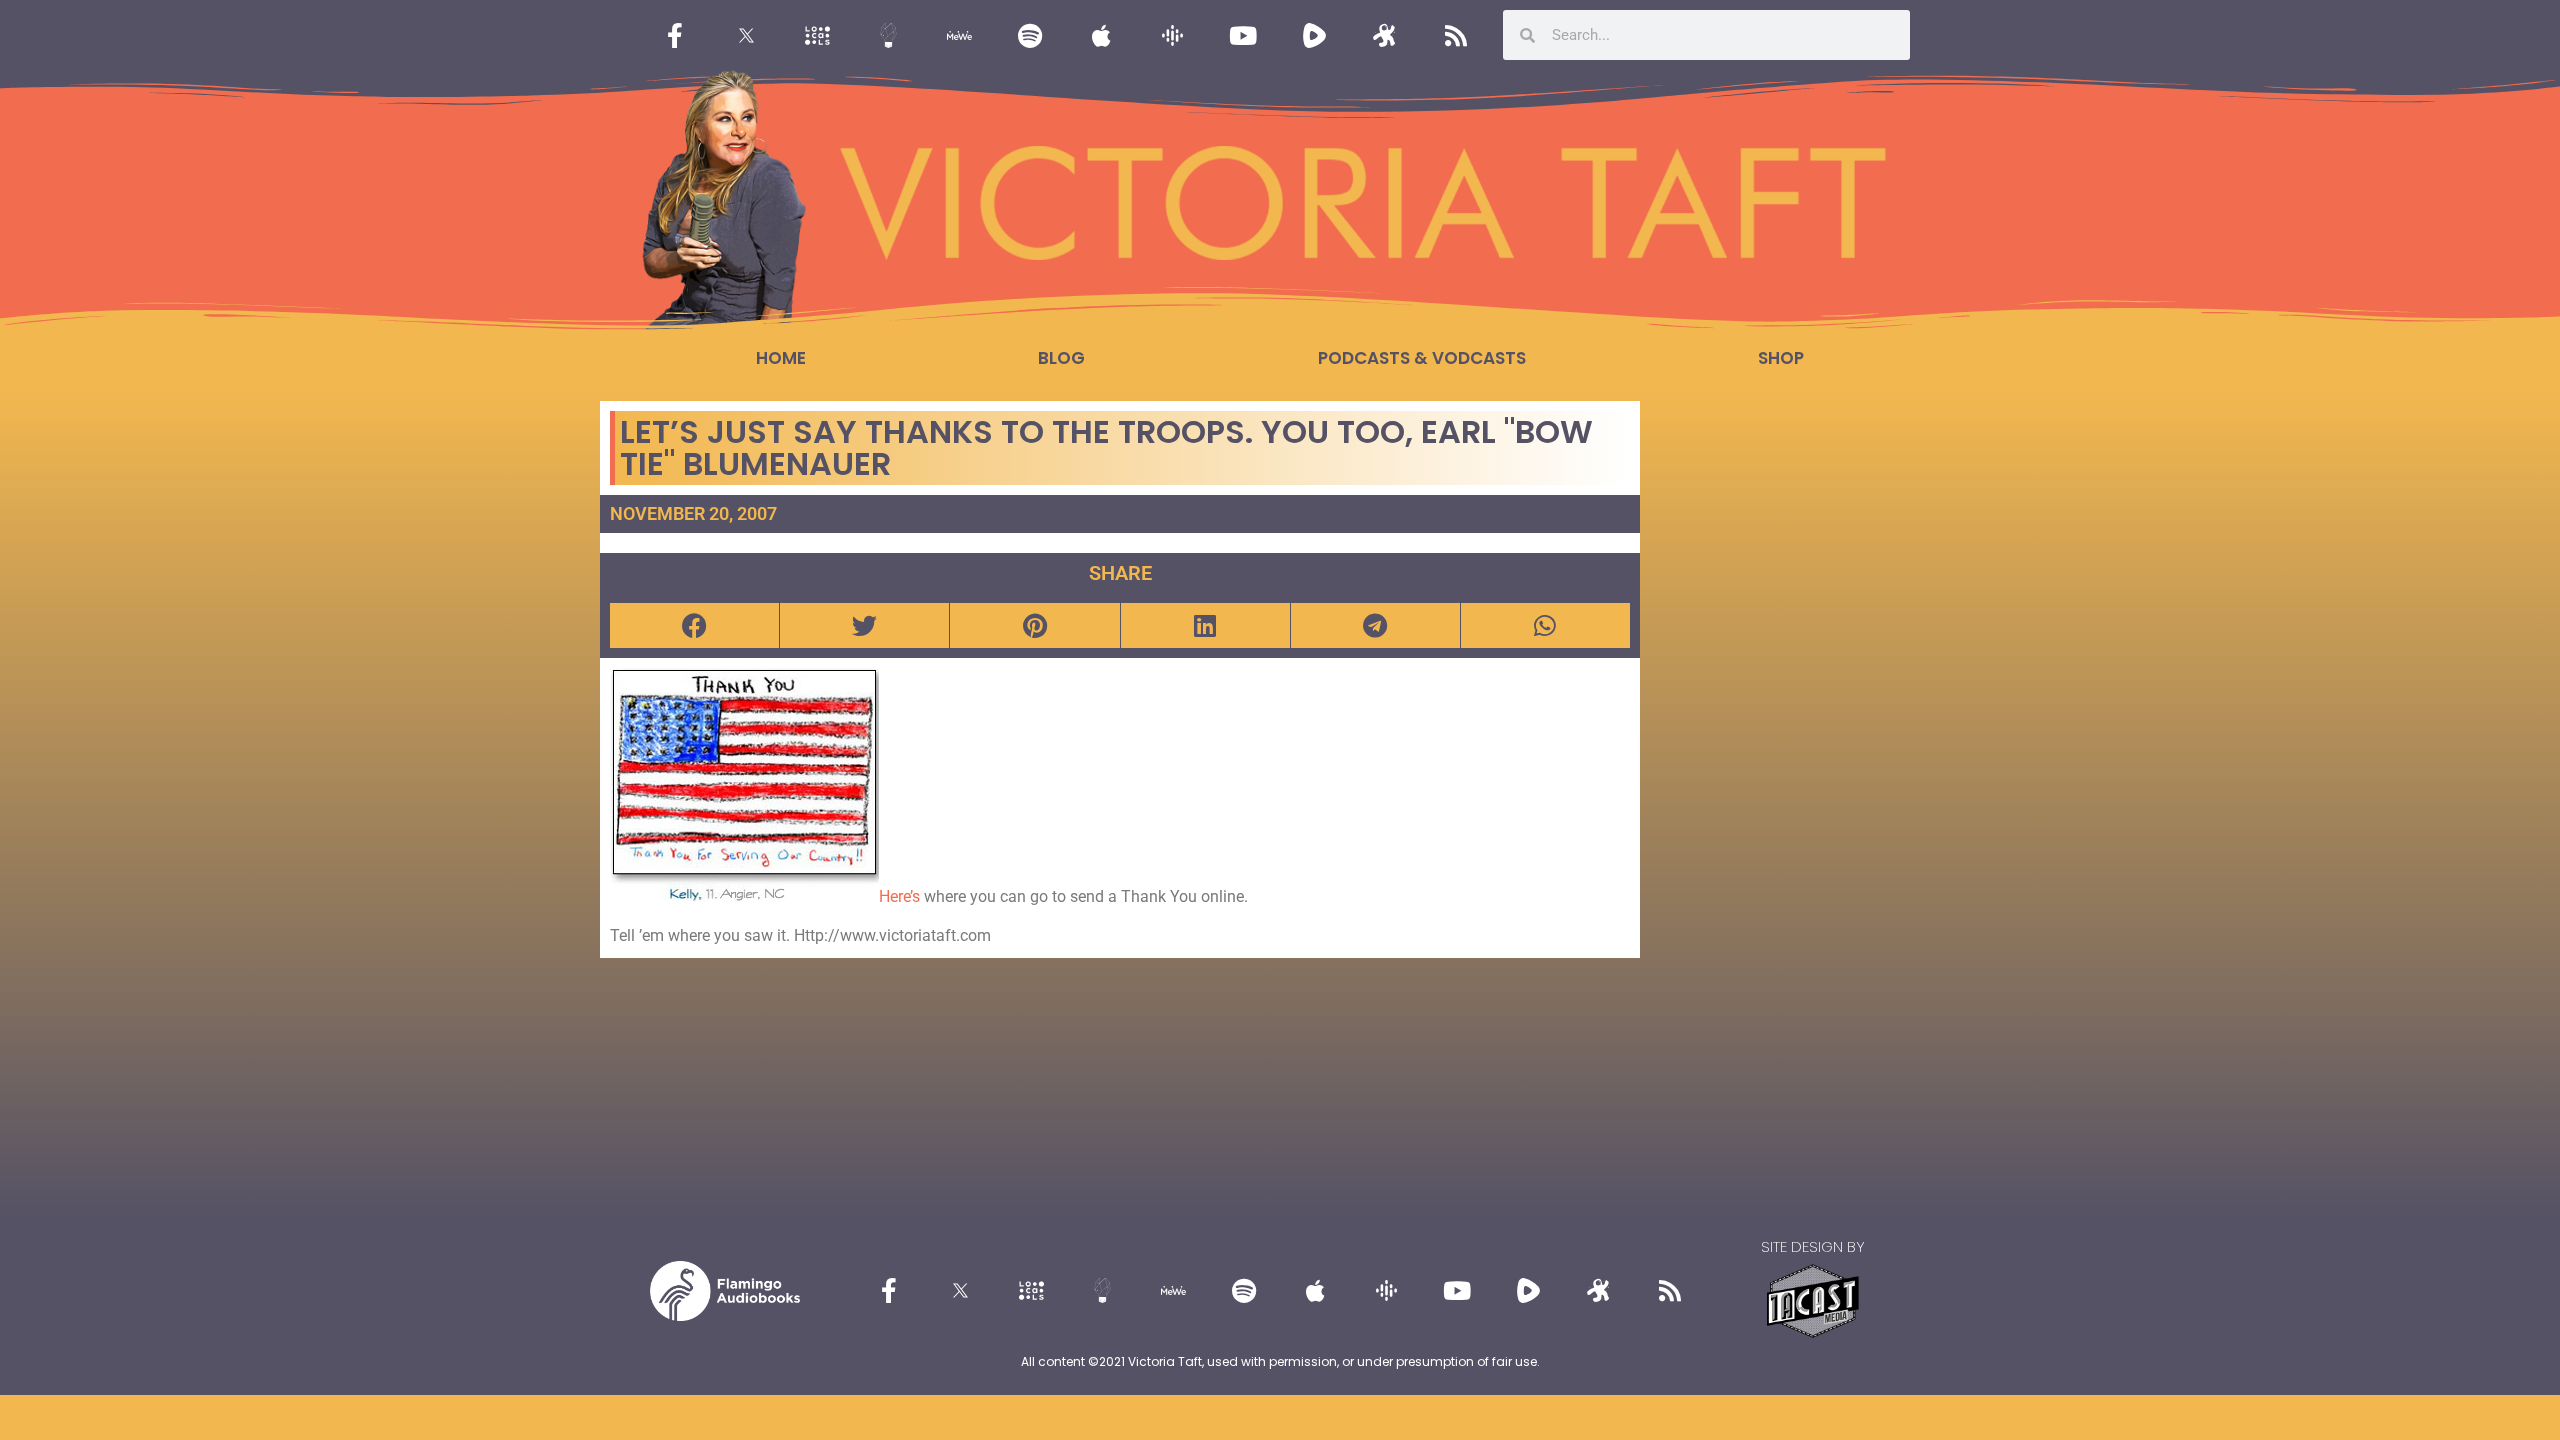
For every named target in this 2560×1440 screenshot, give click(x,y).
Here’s (899, 896)
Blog (1061, 358)
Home (781, 358)
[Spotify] (1030, 35)
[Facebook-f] (675, 35)
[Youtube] (1243, 35)
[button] (694, 625)
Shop (1781, 358)
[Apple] (1101, 35)
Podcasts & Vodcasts (1422, 358)
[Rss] (1456, 35)
